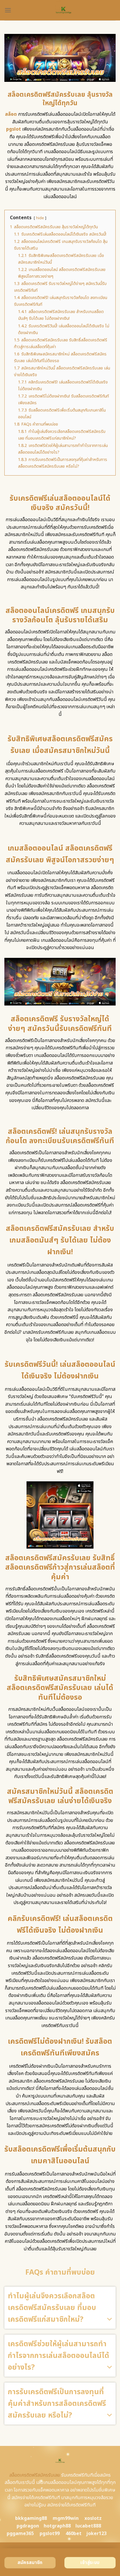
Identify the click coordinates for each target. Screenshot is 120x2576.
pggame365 (20, 2534)
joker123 (96, 2534)
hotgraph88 (57, 2526)
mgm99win (66, 2518)
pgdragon (28, 2526)
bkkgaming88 (31, 2518)
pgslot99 (50, 2534)
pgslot (14, 129)
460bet (74, 2534)
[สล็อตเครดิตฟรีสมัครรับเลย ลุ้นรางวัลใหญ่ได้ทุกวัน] (63, 10)
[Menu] (8, 10)
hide (40, 218)
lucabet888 (88, 2526)
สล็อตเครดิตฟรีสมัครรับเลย (35, 2475)
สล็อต (11, 114)
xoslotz (93, 2518)
